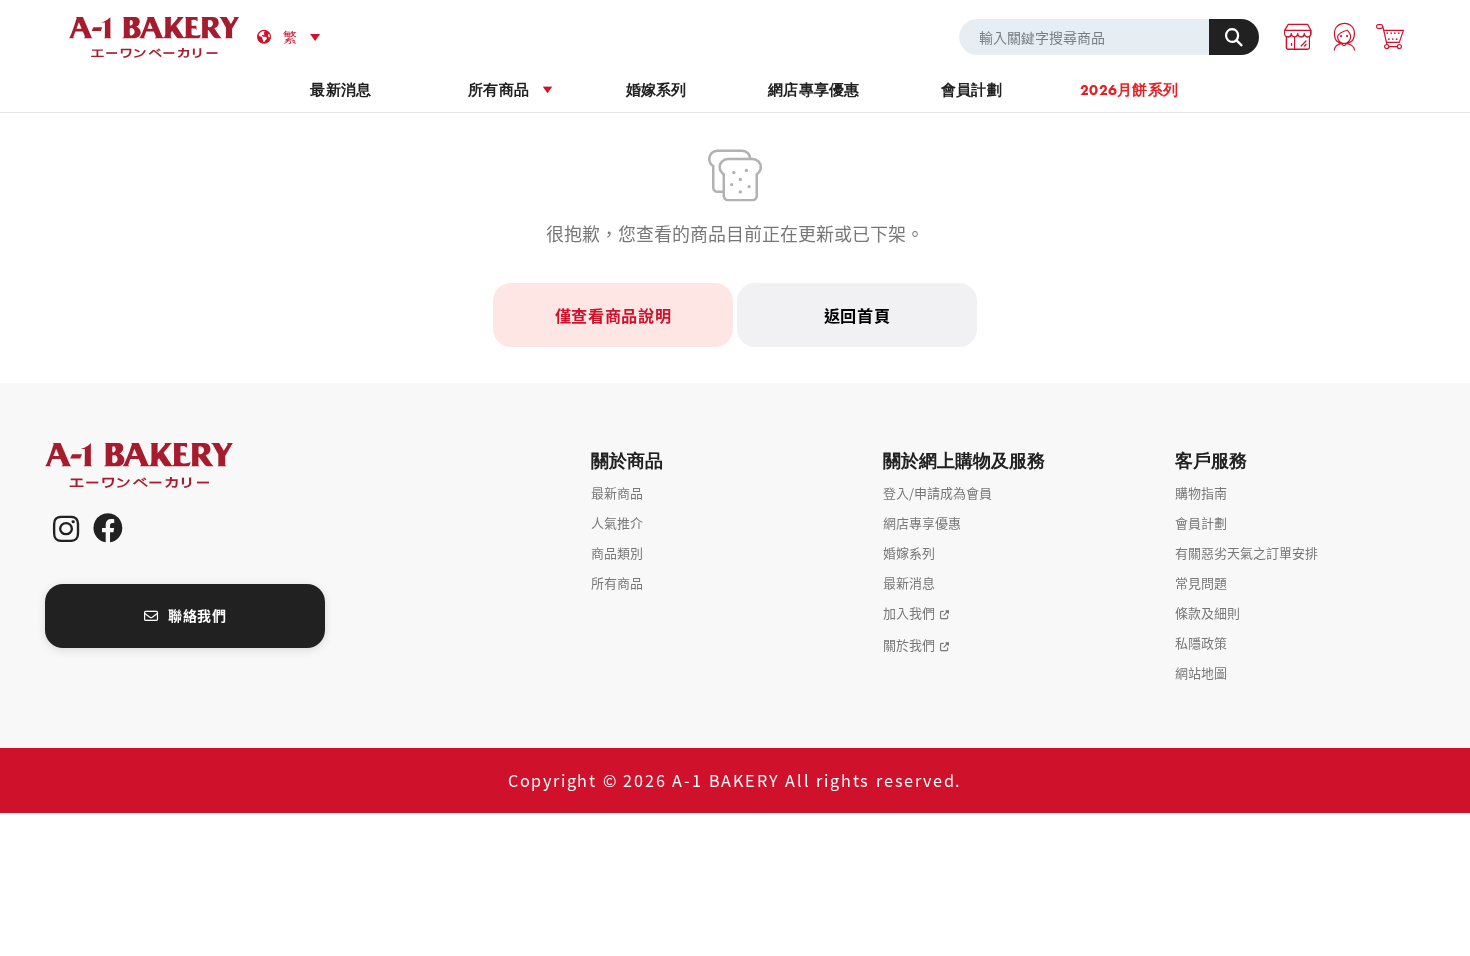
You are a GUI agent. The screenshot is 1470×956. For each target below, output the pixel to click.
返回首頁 (857, 315)
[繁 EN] (305, 37)
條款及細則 (1207, 612)
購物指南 (1201, 492)
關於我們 (909, 644)
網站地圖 (1201, 672)
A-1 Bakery (165, 465)
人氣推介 (617, 522)
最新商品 (617, 492)
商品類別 (617, 552)
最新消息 (340, 90)
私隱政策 (1201, 642)
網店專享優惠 (814, 90)
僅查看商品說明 (613, 315)
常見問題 (1201, 582)
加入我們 (909, 612)
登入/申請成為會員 (937, 492)
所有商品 (498, 90)
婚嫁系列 (656, 90)
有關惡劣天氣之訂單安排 (1246, 552)
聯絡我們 (197, 615)
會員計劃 (971, 90)
